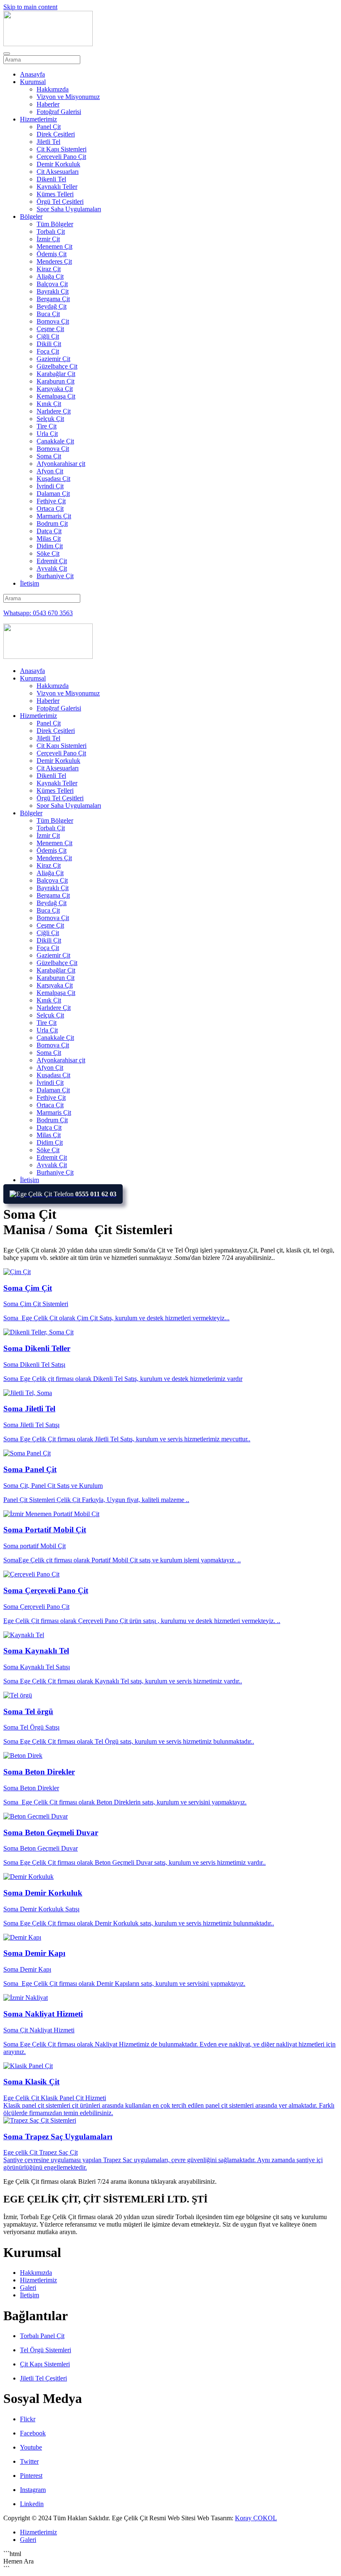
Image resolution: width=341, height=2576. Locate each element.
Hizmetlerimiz (38, 119)
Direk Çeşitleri (56, 134)
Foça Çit (48, 351)
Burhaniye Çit (55, 576)
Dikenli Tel (51, 179)
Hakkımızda (53, 89)
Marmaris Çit (54, 516)
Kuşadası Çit (53, 479)
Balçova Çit (52, 284)
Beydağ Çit (52, 306)
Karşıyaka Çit (55, 389)
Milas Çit (49, 538)
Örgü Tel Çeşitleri (60, 202)
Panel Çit (49, 127)
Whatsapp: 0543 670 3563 (38, 613)
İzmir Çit (48, 239)
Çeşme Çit (50, 329)
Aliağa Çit (50, 276)
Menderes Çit (54, 261)
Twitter (29, 2461)
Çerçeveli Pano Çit (61, 157)
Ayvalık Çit (52, 568)
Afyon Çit (50, 471)
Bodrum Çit (52, 523)
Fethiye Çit (51, 501)
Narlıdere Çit (54, 411)
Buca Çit (48, 314)
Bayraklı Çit (53, 291)
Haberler (48, 104)
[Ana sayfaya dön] (48, 44)
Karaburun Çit (56, 381)
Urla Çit (47, 434)
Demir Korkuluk (58, 164)
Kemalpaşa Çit (56, 396)
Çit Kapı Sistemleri (62, 149)
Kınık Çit (49, 404)
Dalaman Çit (53, 494)
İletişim (30, 583)
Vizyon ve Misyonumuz (68, 97)
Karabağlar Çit (56, 374)
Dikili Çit (49, 344)
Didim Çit (50, 546)
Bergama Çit (53, 299)
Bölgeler (31, 217)
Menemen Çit (54, 246)
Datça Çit (49, 531)
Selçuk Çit (50, 419)
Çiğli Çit (48, 336)
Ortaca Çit (50, 509)
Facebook (33, 2433)
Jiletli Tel (48, 142)
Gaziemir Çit (53, 359)
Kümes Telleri (55, 194)
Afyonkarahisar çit (61, 464)
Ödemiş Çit (52, 254)
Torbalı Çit (51, 231)
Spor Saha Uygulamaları (69, 209)
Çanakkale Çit (55, 441)
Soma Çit (49, 456)
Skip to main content (30, 7)
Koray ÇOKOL (256, 2518)
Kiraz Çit (49, 269)
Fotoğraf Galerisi (59, 112)
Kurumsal (33, 82)
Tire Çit (47, 426)
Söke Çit (48, 553)
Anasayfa (32, 74)
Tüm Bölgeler (55, 224)
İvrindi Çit (50, 486)
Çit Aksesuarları (58, 172)
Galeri (28, 2288)
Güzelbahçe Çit (57, 366)
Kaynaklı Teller (57, 187)
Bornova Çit (53, 321)
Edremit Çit (52, 561)
